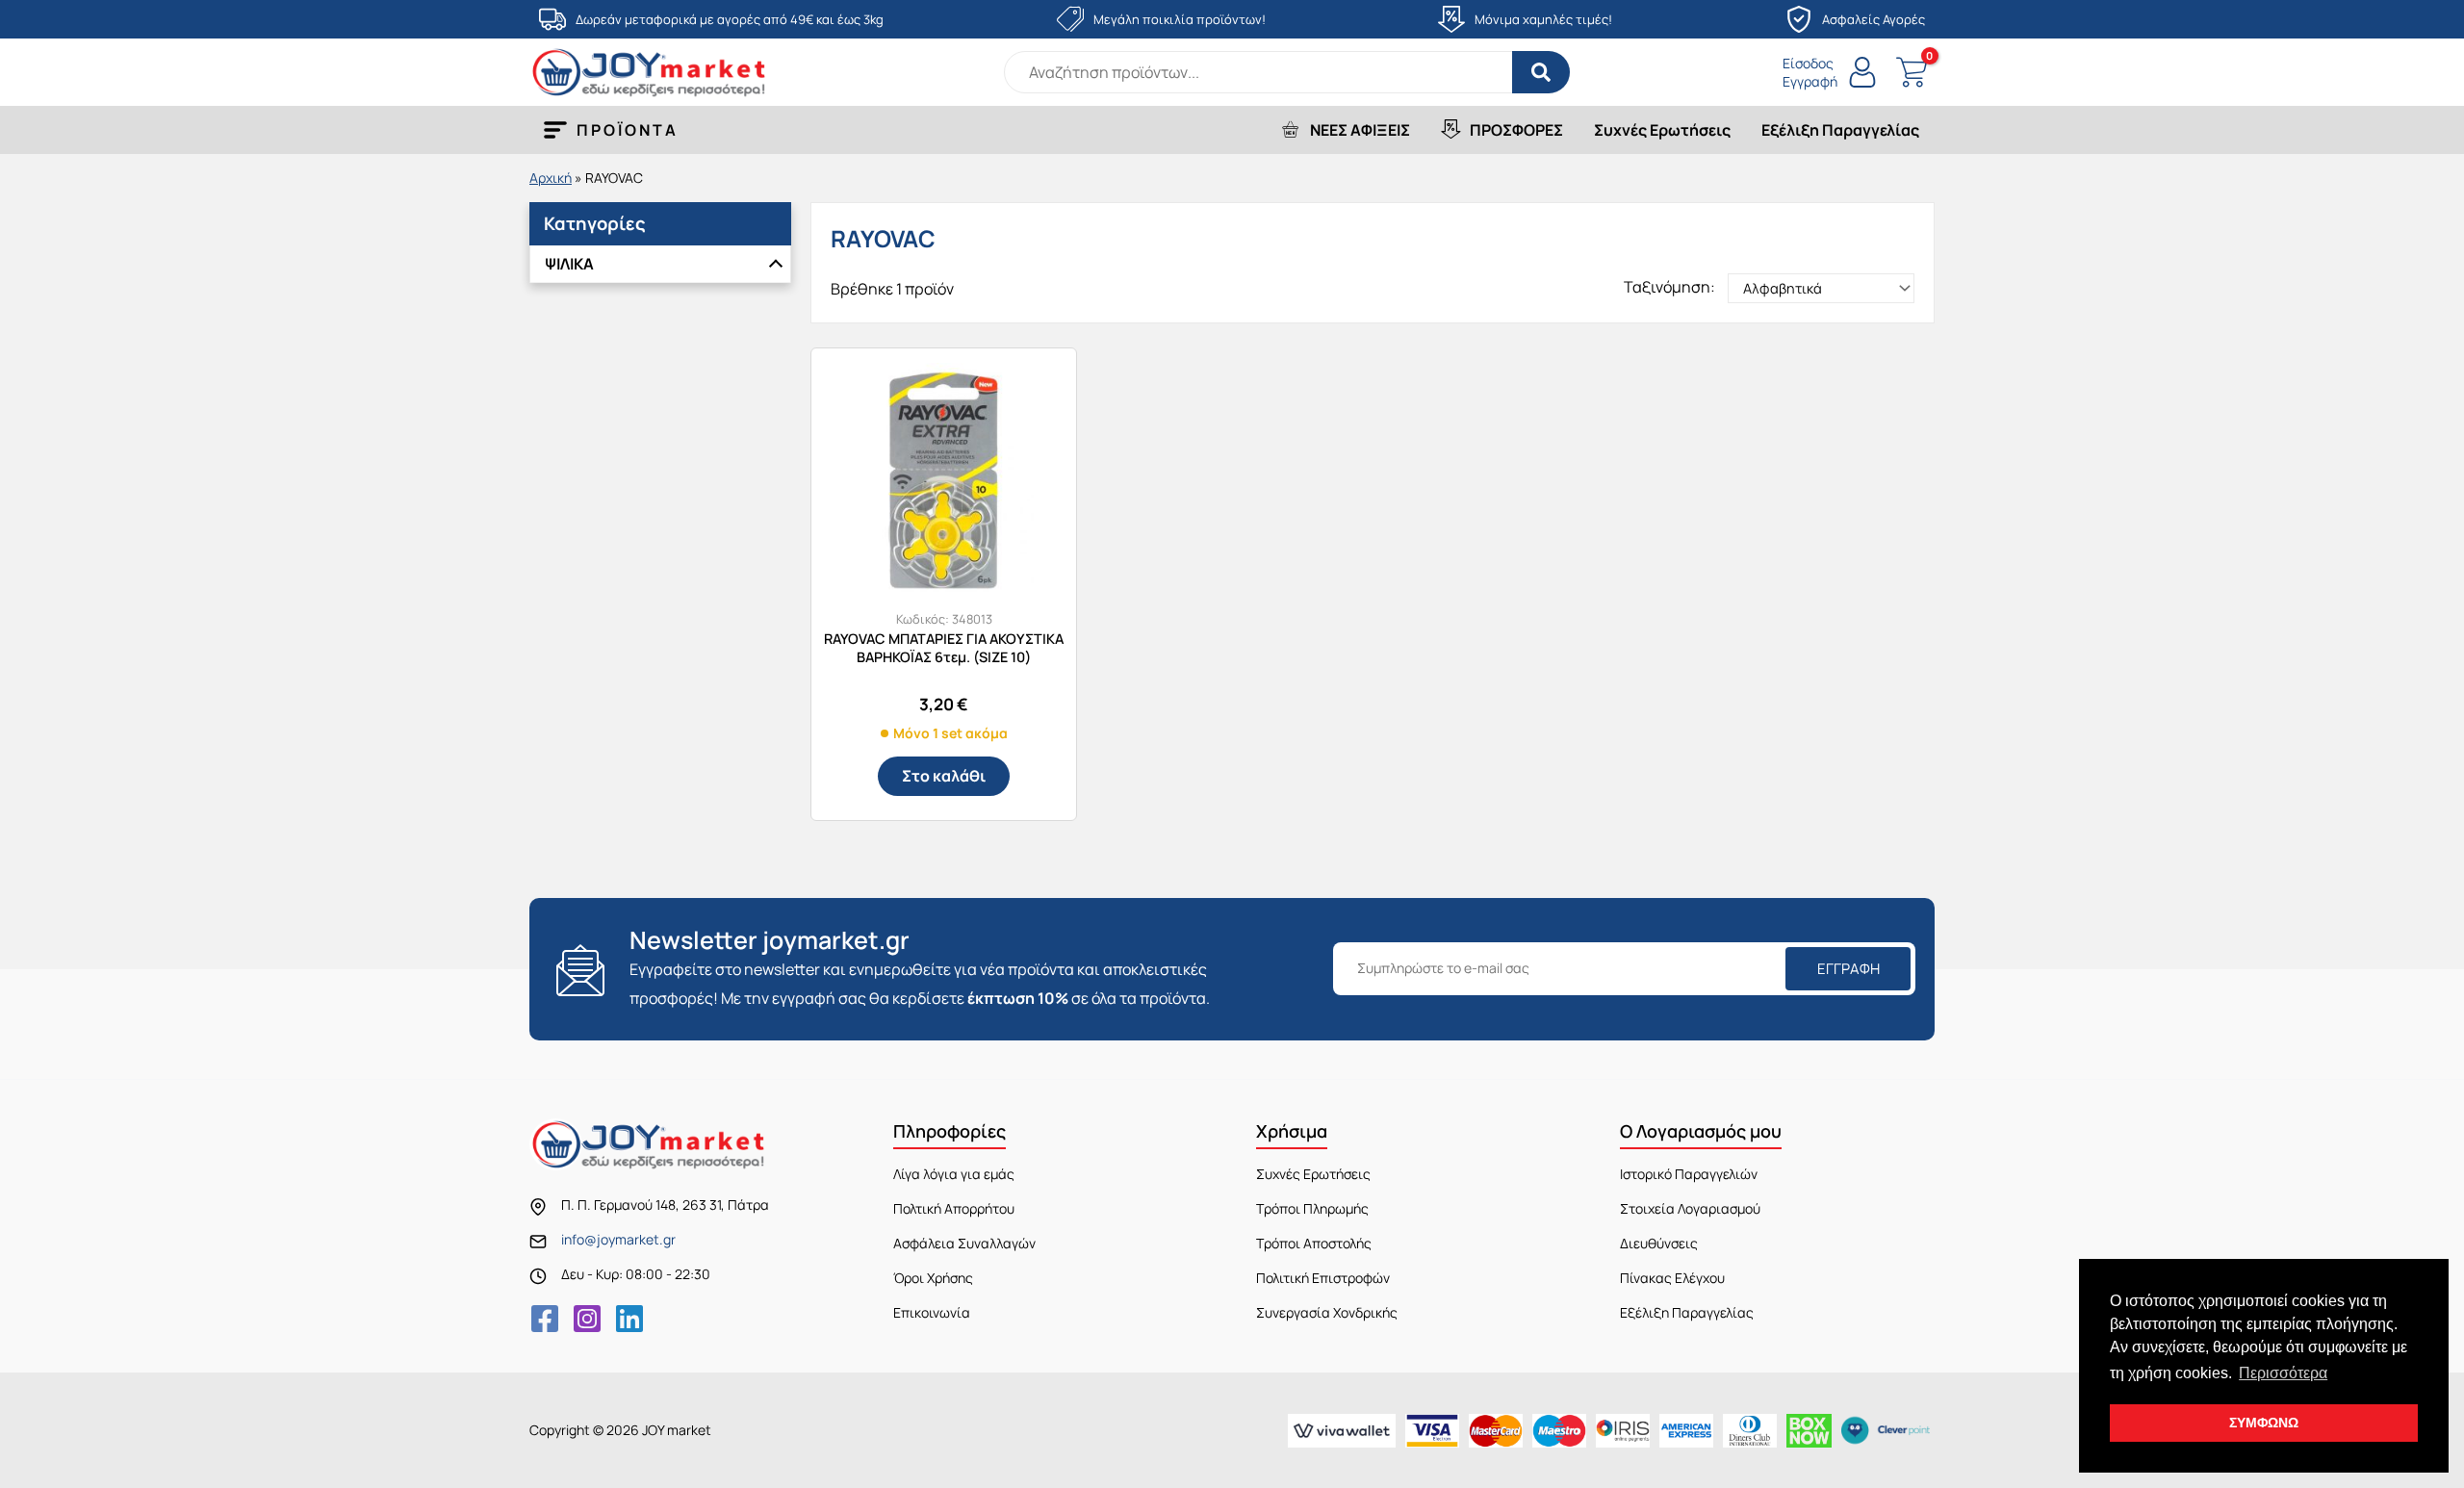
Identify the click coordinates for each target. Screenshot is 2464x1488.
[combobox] (1287, 72)
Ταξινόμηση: (1669, 287)
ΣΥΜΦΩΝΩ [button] (2264, 1423)
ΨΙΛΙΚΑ (569, 264)
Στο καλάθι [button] (944, 776)
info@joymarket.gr (618, 1239)
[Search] (1541, 72)
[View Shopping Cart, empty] (1911, 73)
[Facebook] (545, 1319)
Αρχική (551, 178)
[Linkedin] (629, 1319)
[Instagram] (587, 1319)
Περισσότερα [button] (2283, 1373)
